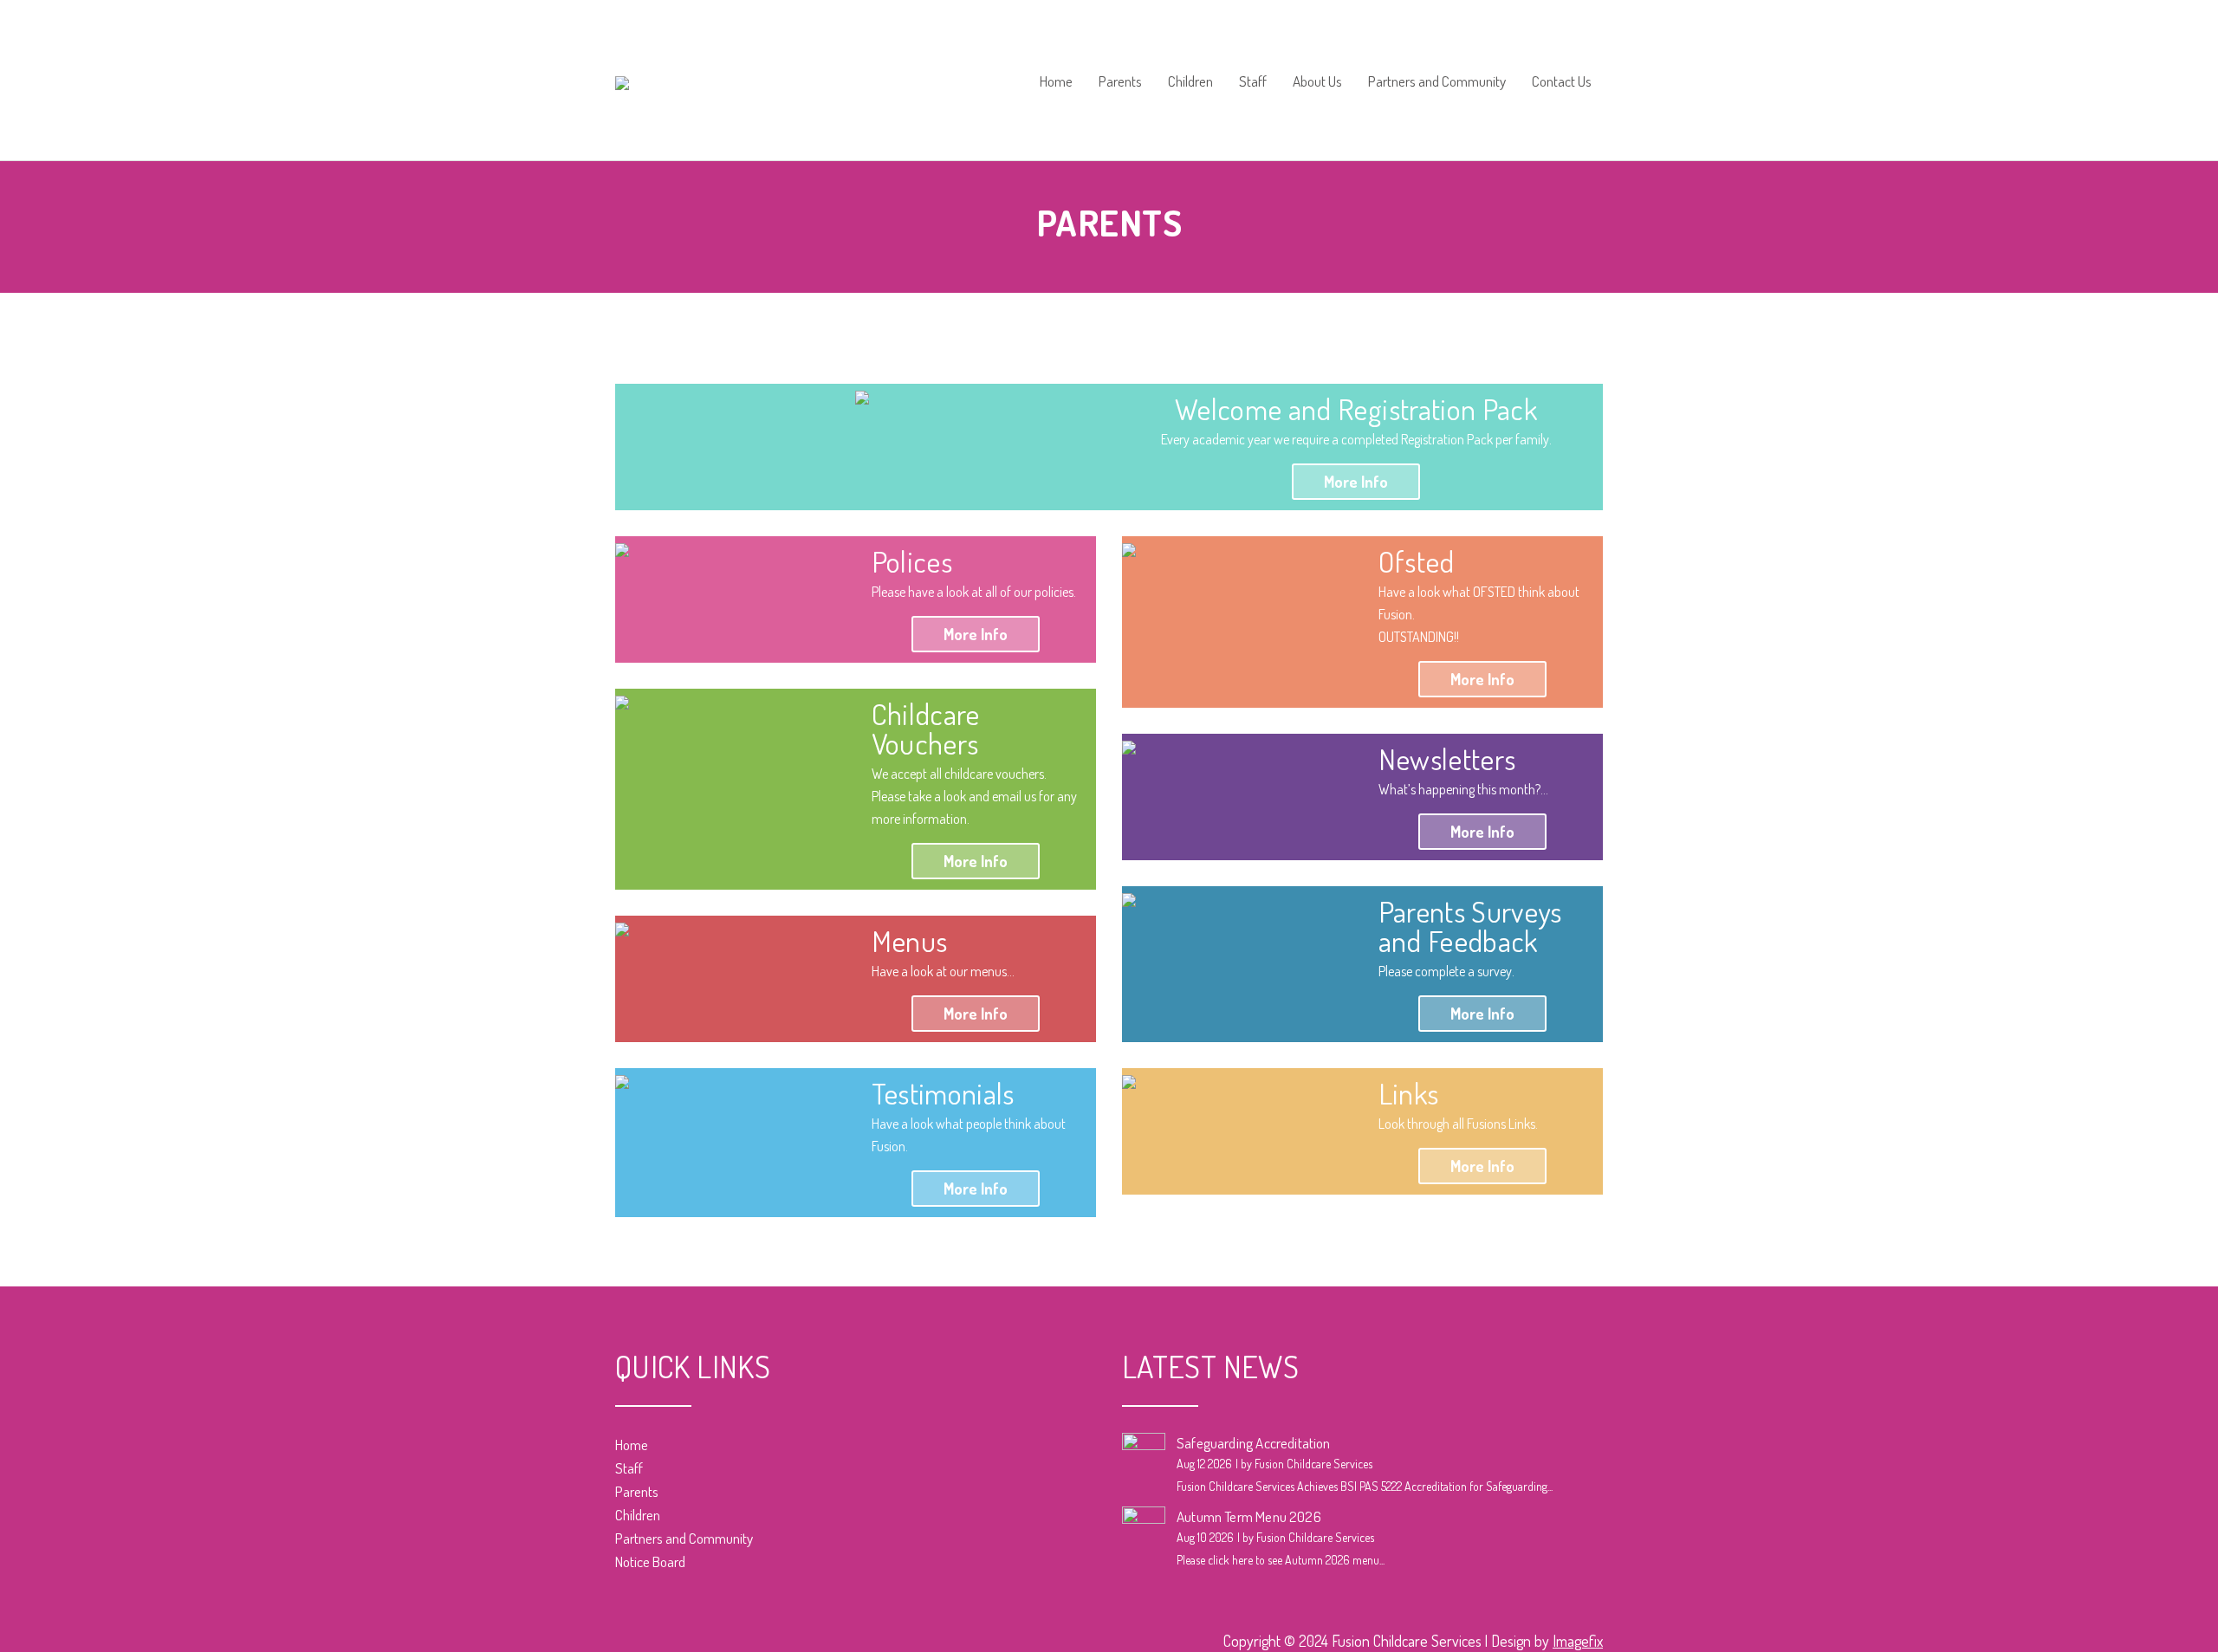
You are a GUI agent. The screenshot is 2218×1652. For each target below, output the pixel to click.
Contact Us (1562, 82)
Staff (1253, 82)
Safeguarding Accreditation (1254, 1443)
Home (1056, 82)
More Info (1356, 482)
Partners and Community (1437, 82)
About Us (1317, 82)
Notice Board (650, 1561)
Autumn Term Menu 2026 (1249, 1516)
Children (1190, 82)
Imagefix (1578, 1641)
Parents (1120, 82)
